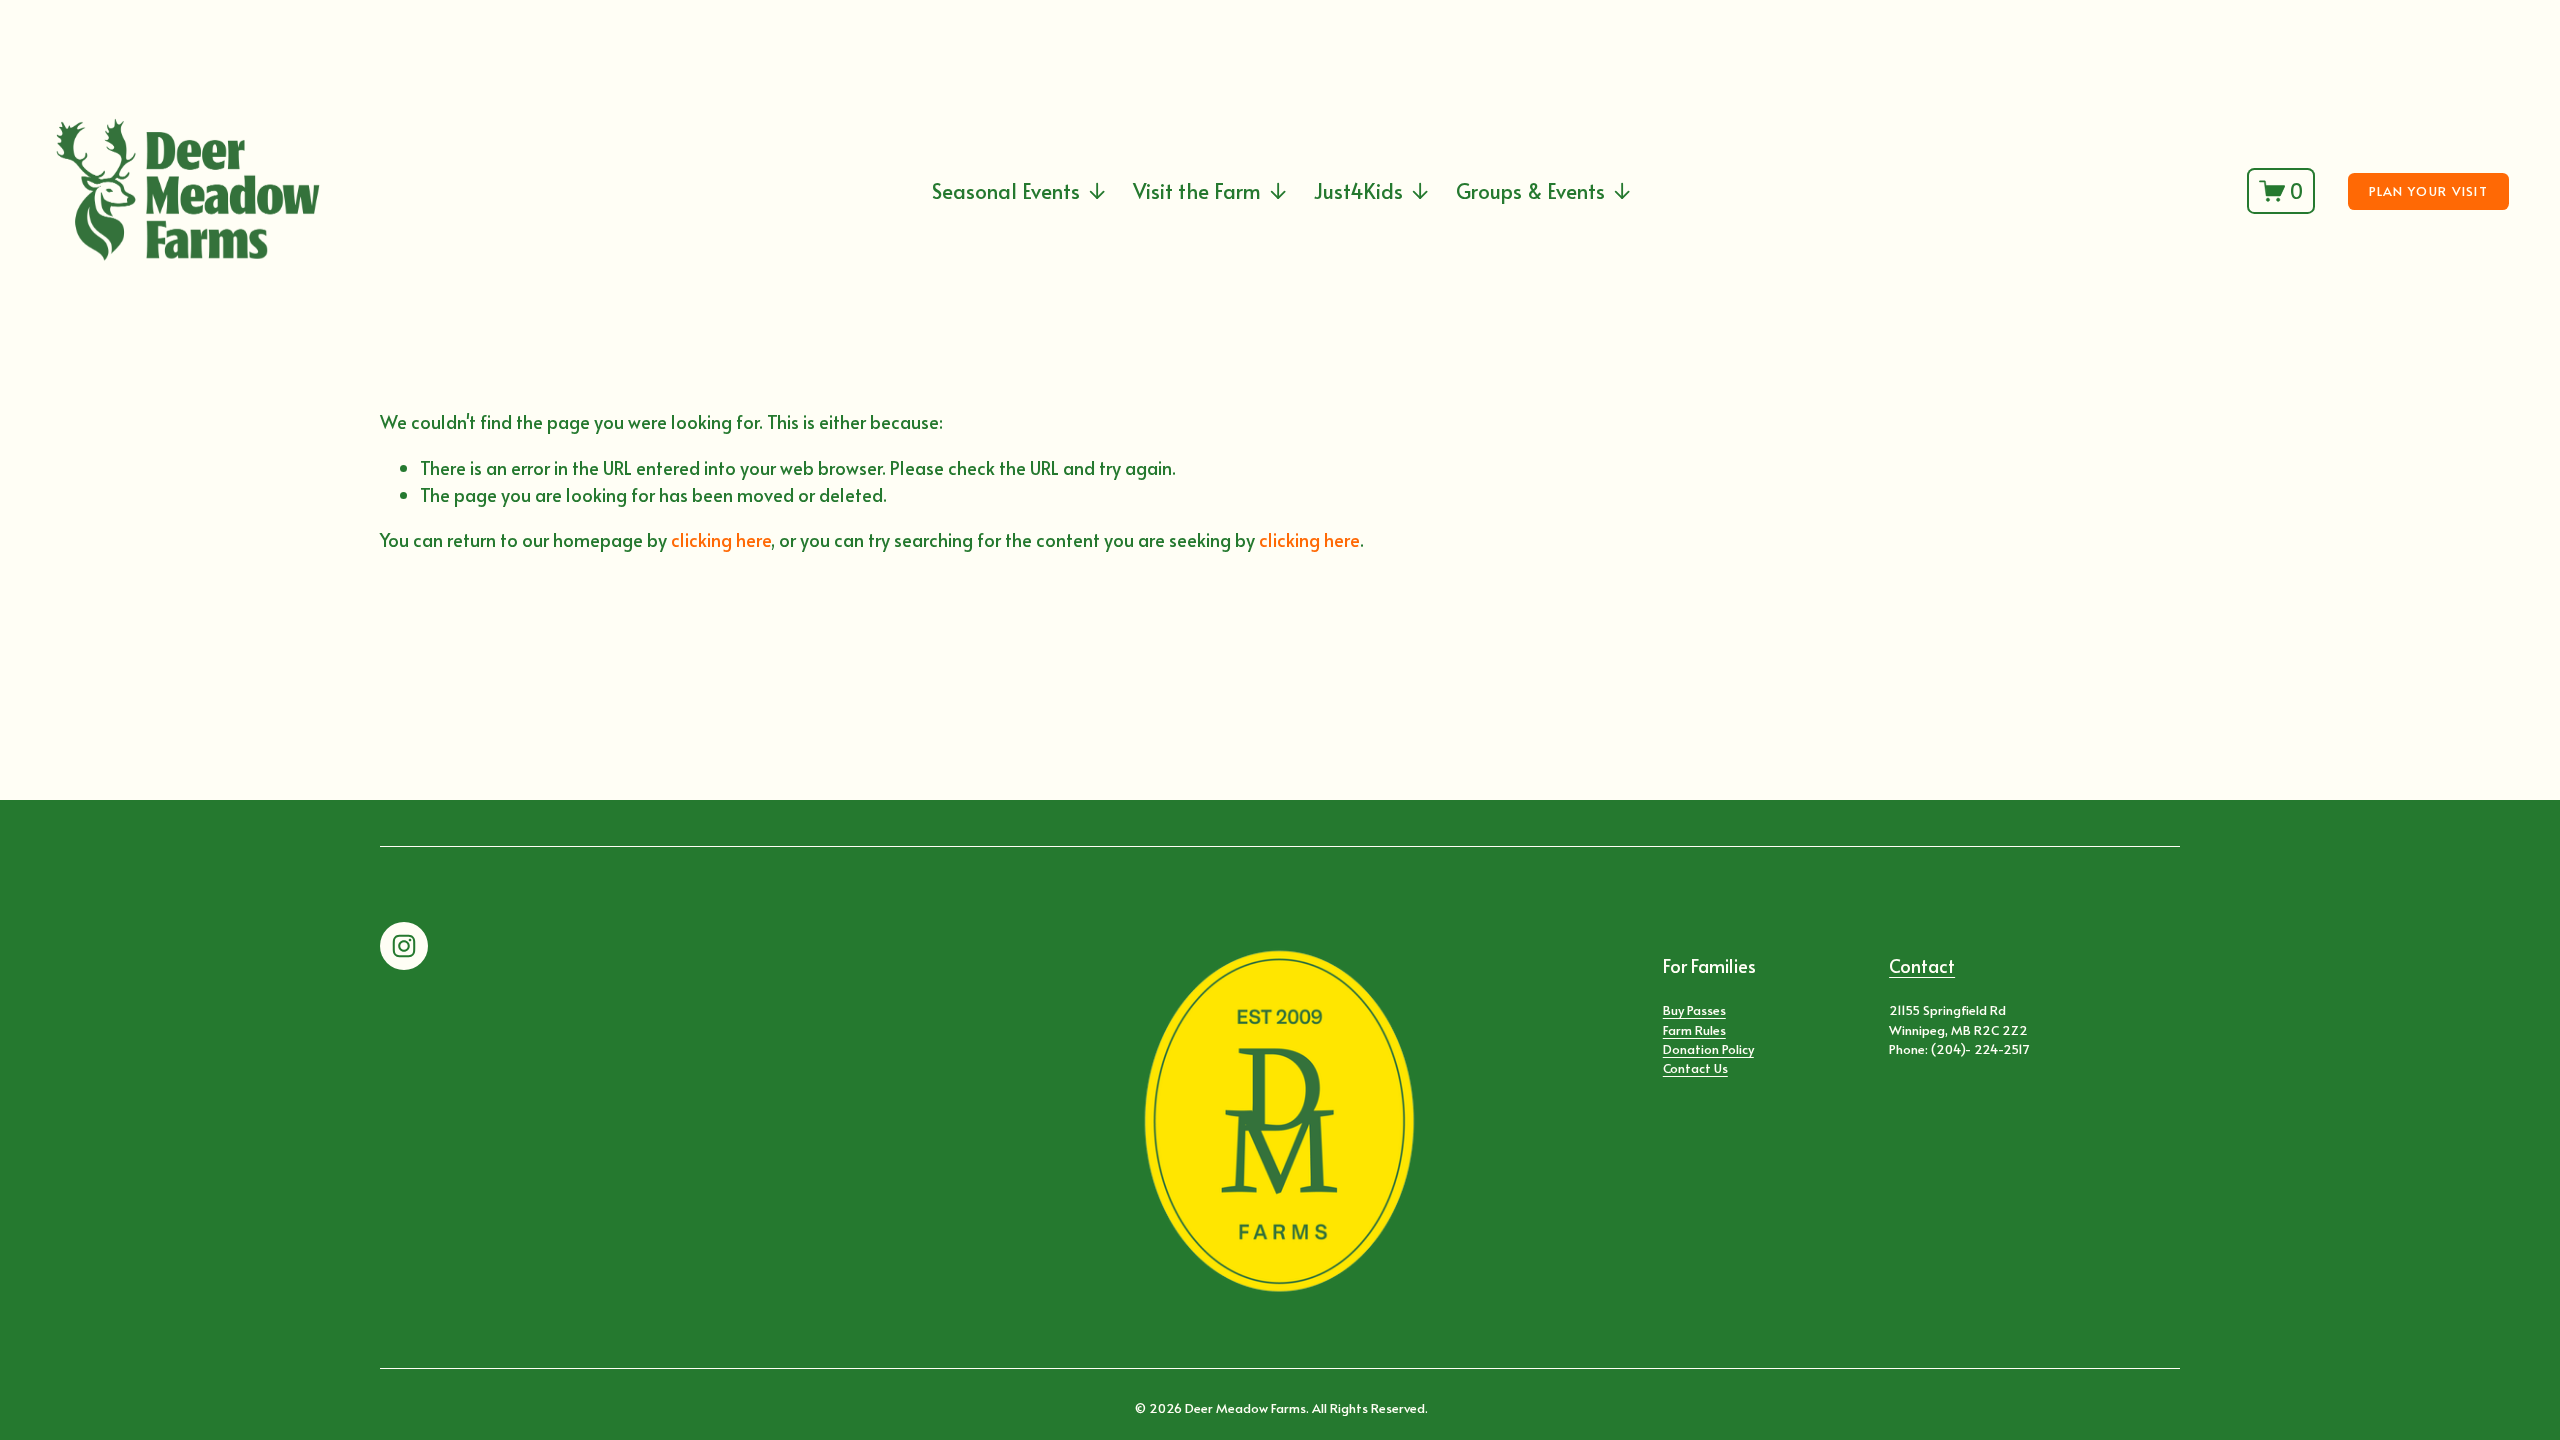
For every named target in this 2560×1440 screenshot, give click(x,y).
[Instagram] (404, 946)
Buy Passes (1694, 1010)
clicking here (721, 539)
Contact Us (1695, 1068)
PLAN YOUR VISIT (2428, 191)
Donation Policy (1708, 1049)
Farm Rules (1694, 1030)
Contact (1922, 965)
